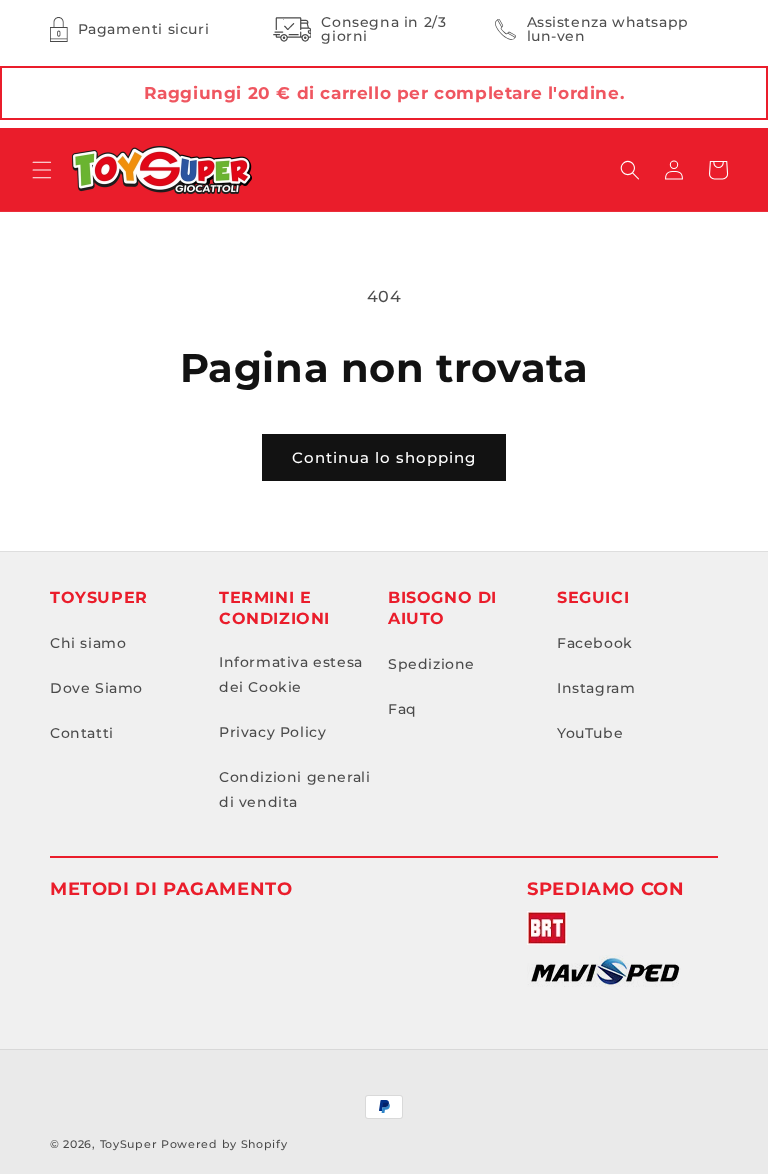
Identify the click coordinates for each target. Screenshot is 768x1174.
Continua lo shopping (384, 457)
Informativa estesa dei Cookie (291, 674)
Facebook (595, 643)
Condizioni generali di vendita (294, 789)
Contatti (82, 733)
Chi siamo (88, 643)
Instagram (596, 688)
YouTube (590, 733)
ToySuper (129, 1144)
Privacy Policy (272, 732)
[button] (42, 170)
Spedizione (431, 664)
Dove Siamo (96, 688)
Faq (402, 709)
